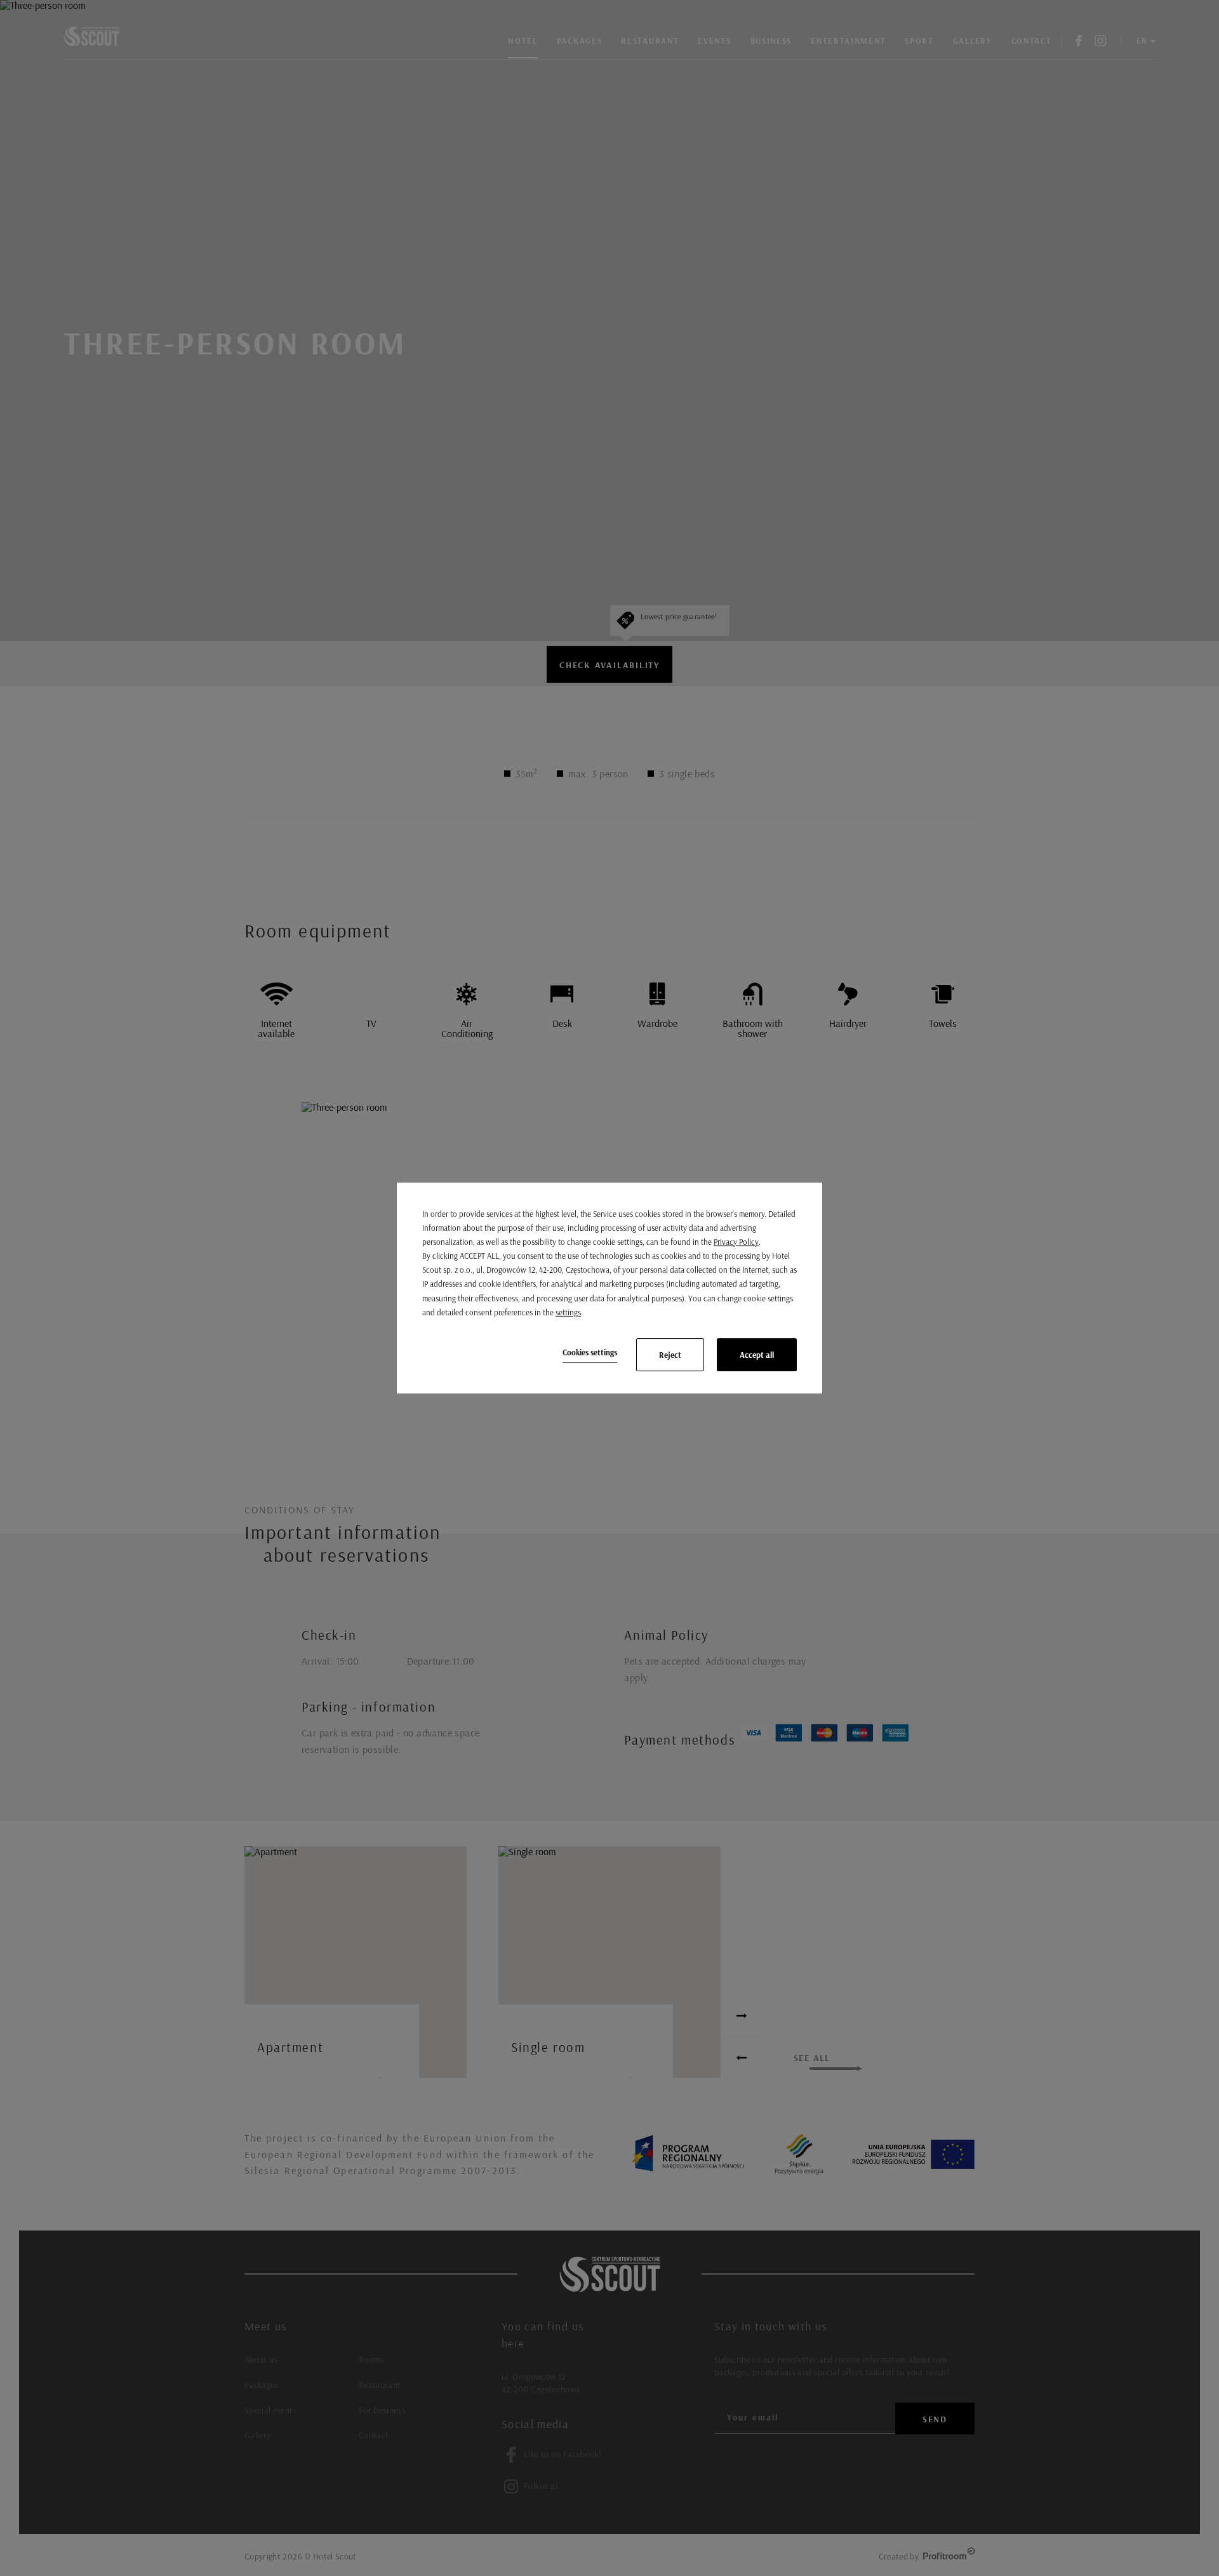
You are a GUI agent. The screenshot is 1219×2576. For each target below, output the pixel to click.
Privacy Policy (736, 1242)
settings (568, 1312)
